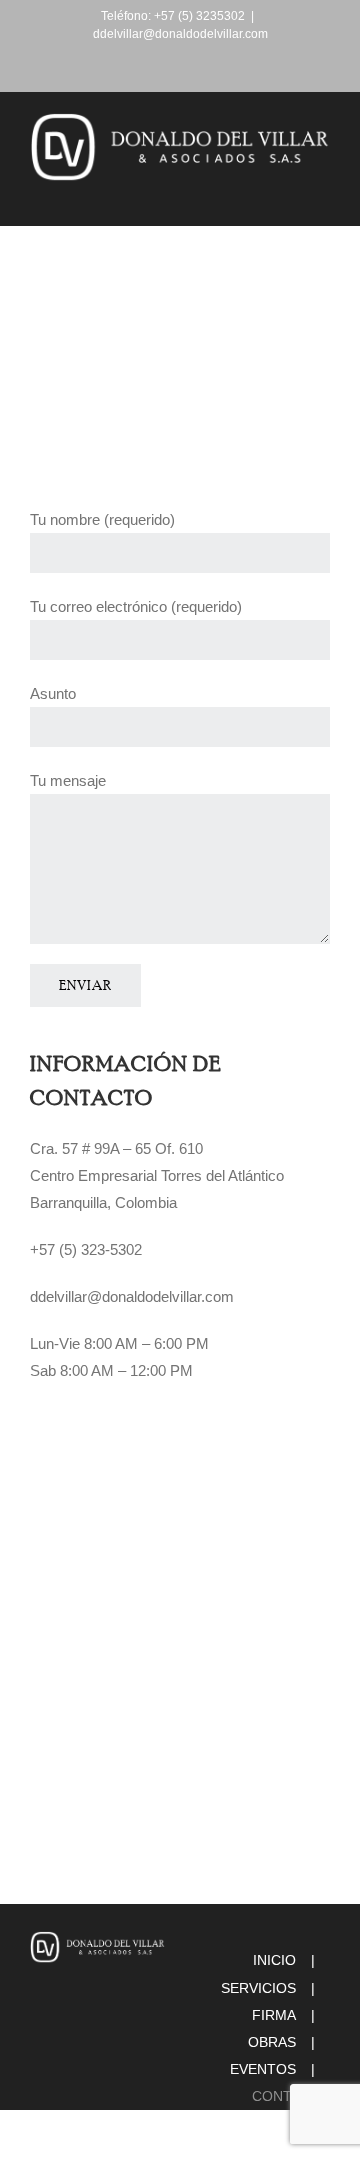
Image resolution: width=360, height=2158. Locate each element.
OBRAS (272, 2042)
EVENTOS (263, 2069)
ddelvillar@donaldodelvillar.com (180, 34)
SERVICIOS (258, 1988)
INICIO (274, 1960)
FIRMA (274, 2015)
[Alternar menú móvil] (322, 194)
